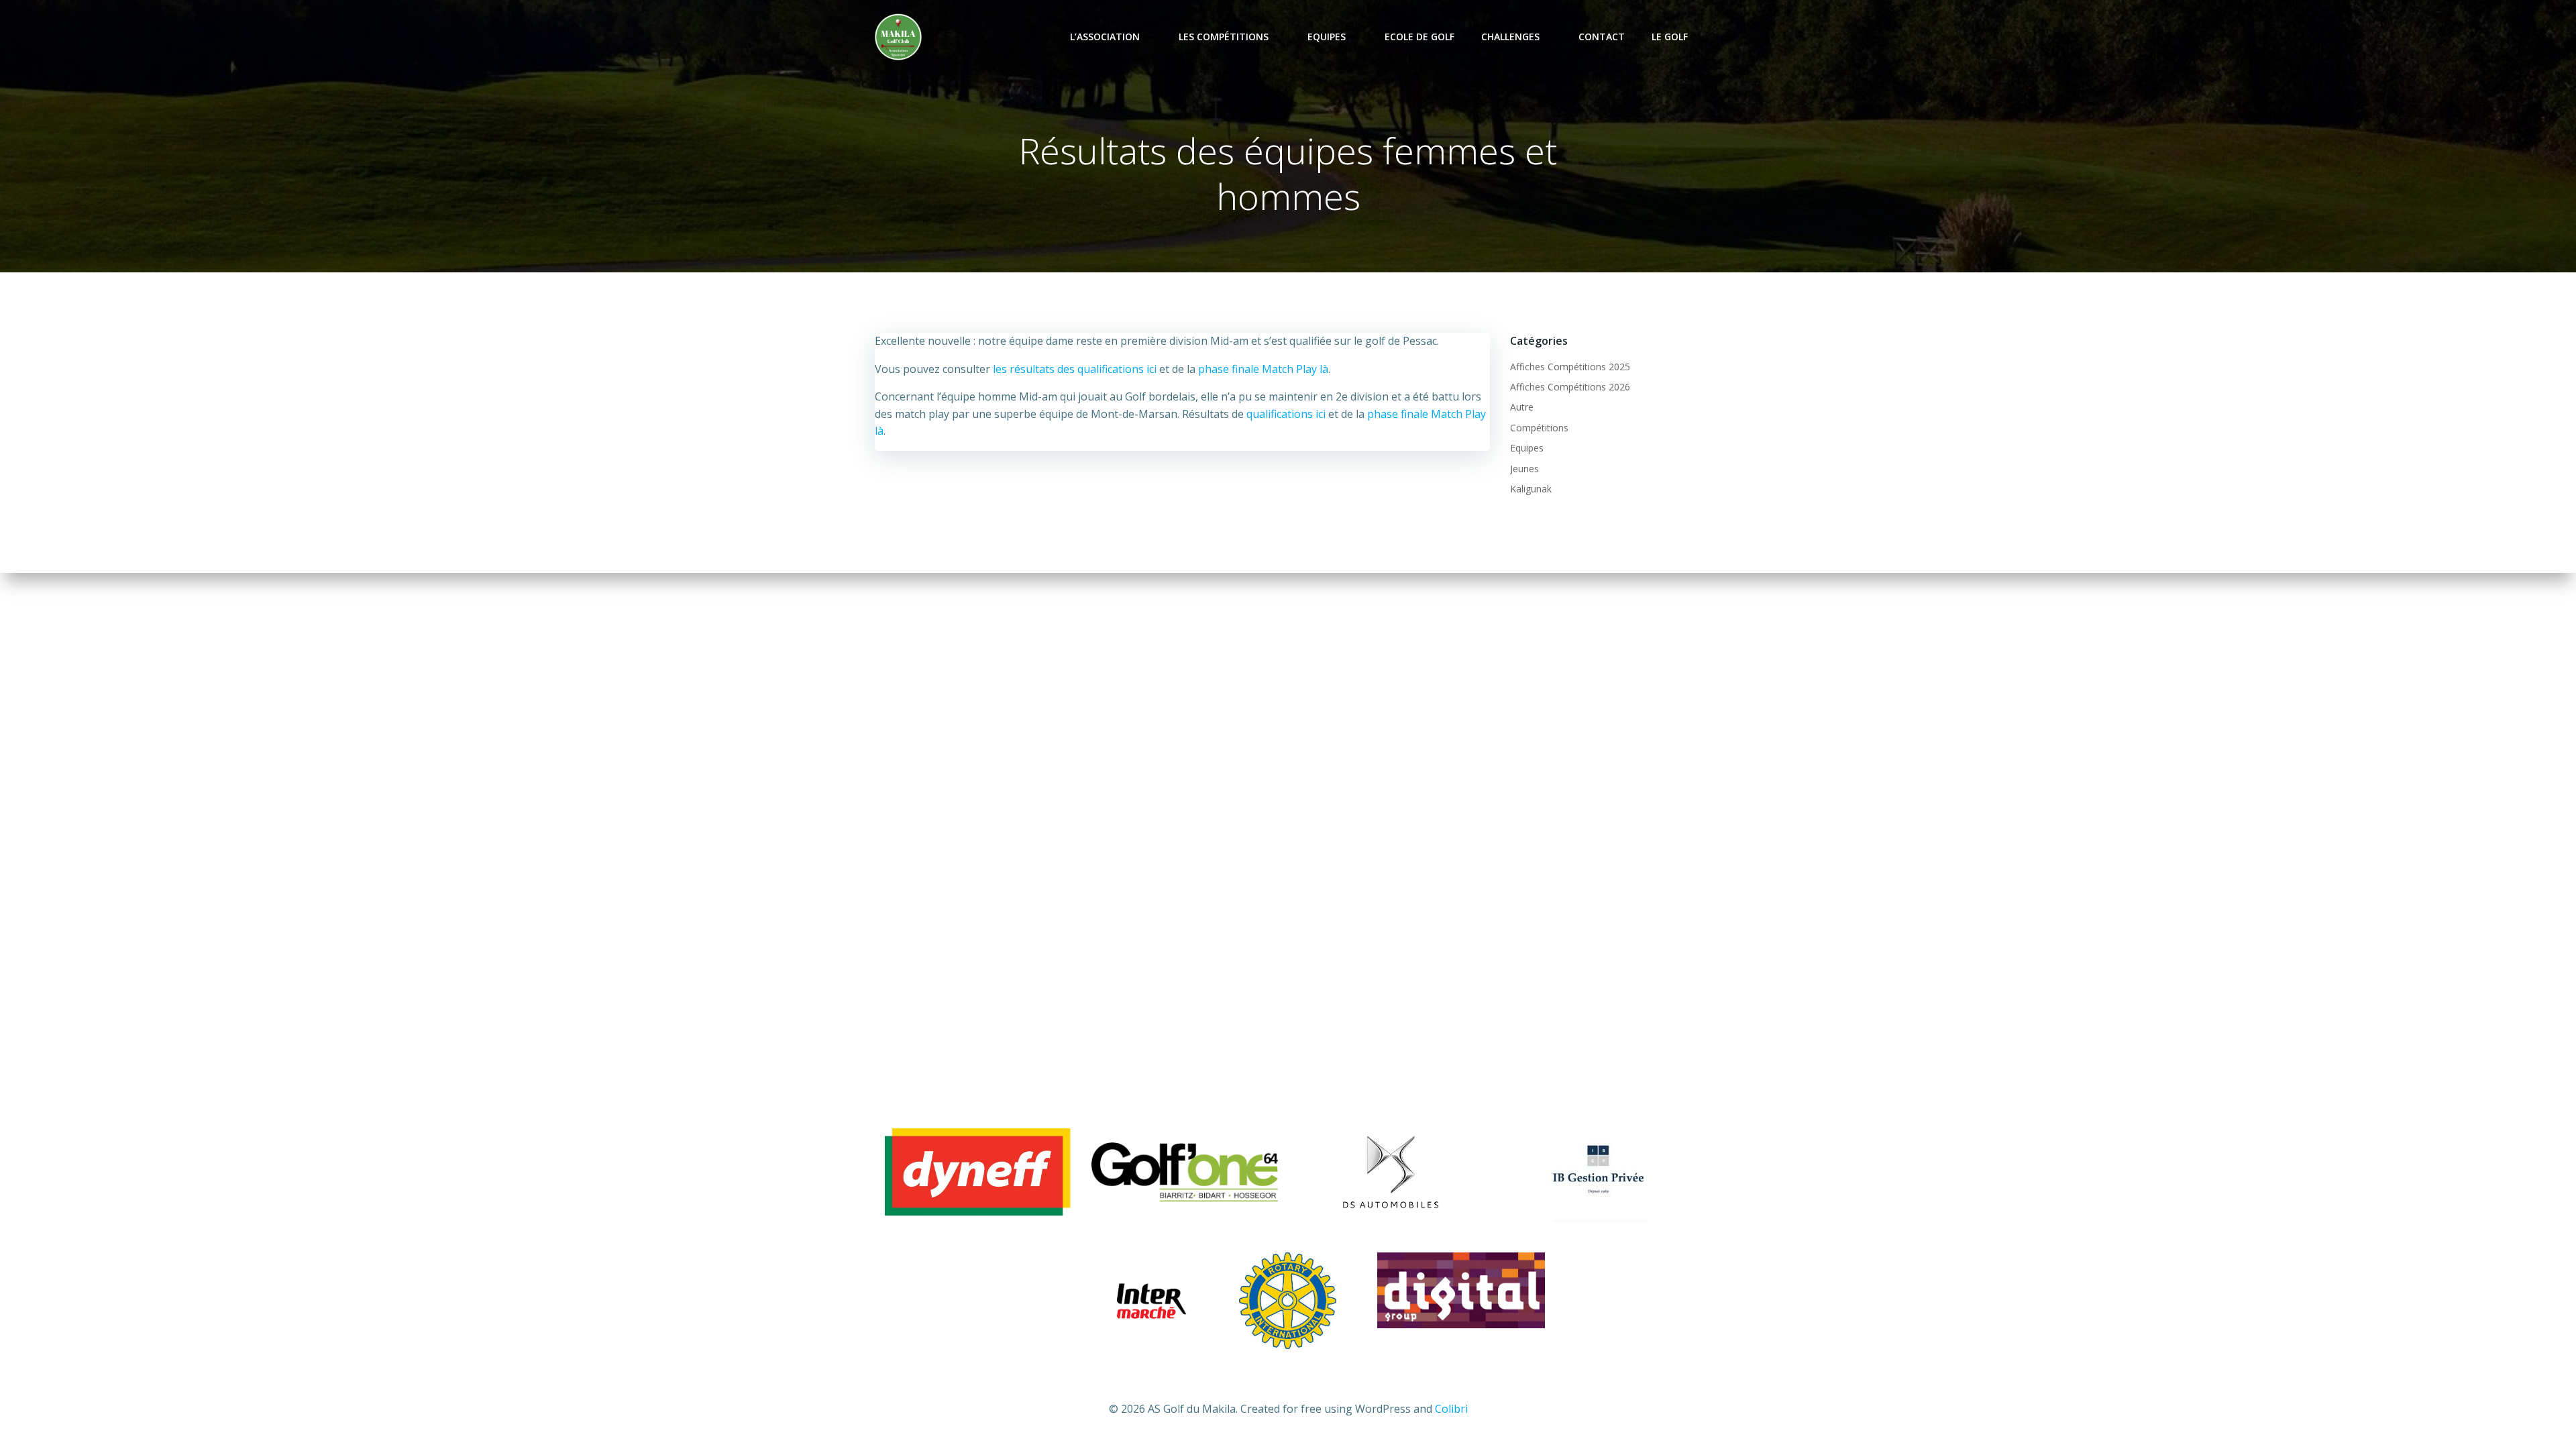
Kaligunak (1531, 489)
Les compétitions (1224, 37)
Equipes (1327, 37)
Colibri (1451, 1409)
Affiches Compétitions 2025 (1570, 367)
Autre (1522, 407)
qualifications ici (1286, 414)
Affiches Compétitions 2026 (1570, 387)
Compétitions (1539, 428)
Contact (1602, 37)
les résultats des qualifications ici (1075, 369)
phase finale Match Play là (1263, 369)
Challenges (1510, 37)
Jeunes (1524, 469)
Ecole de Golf (1419, 37)
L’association (1105, 37)
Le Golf (1670, 37)
